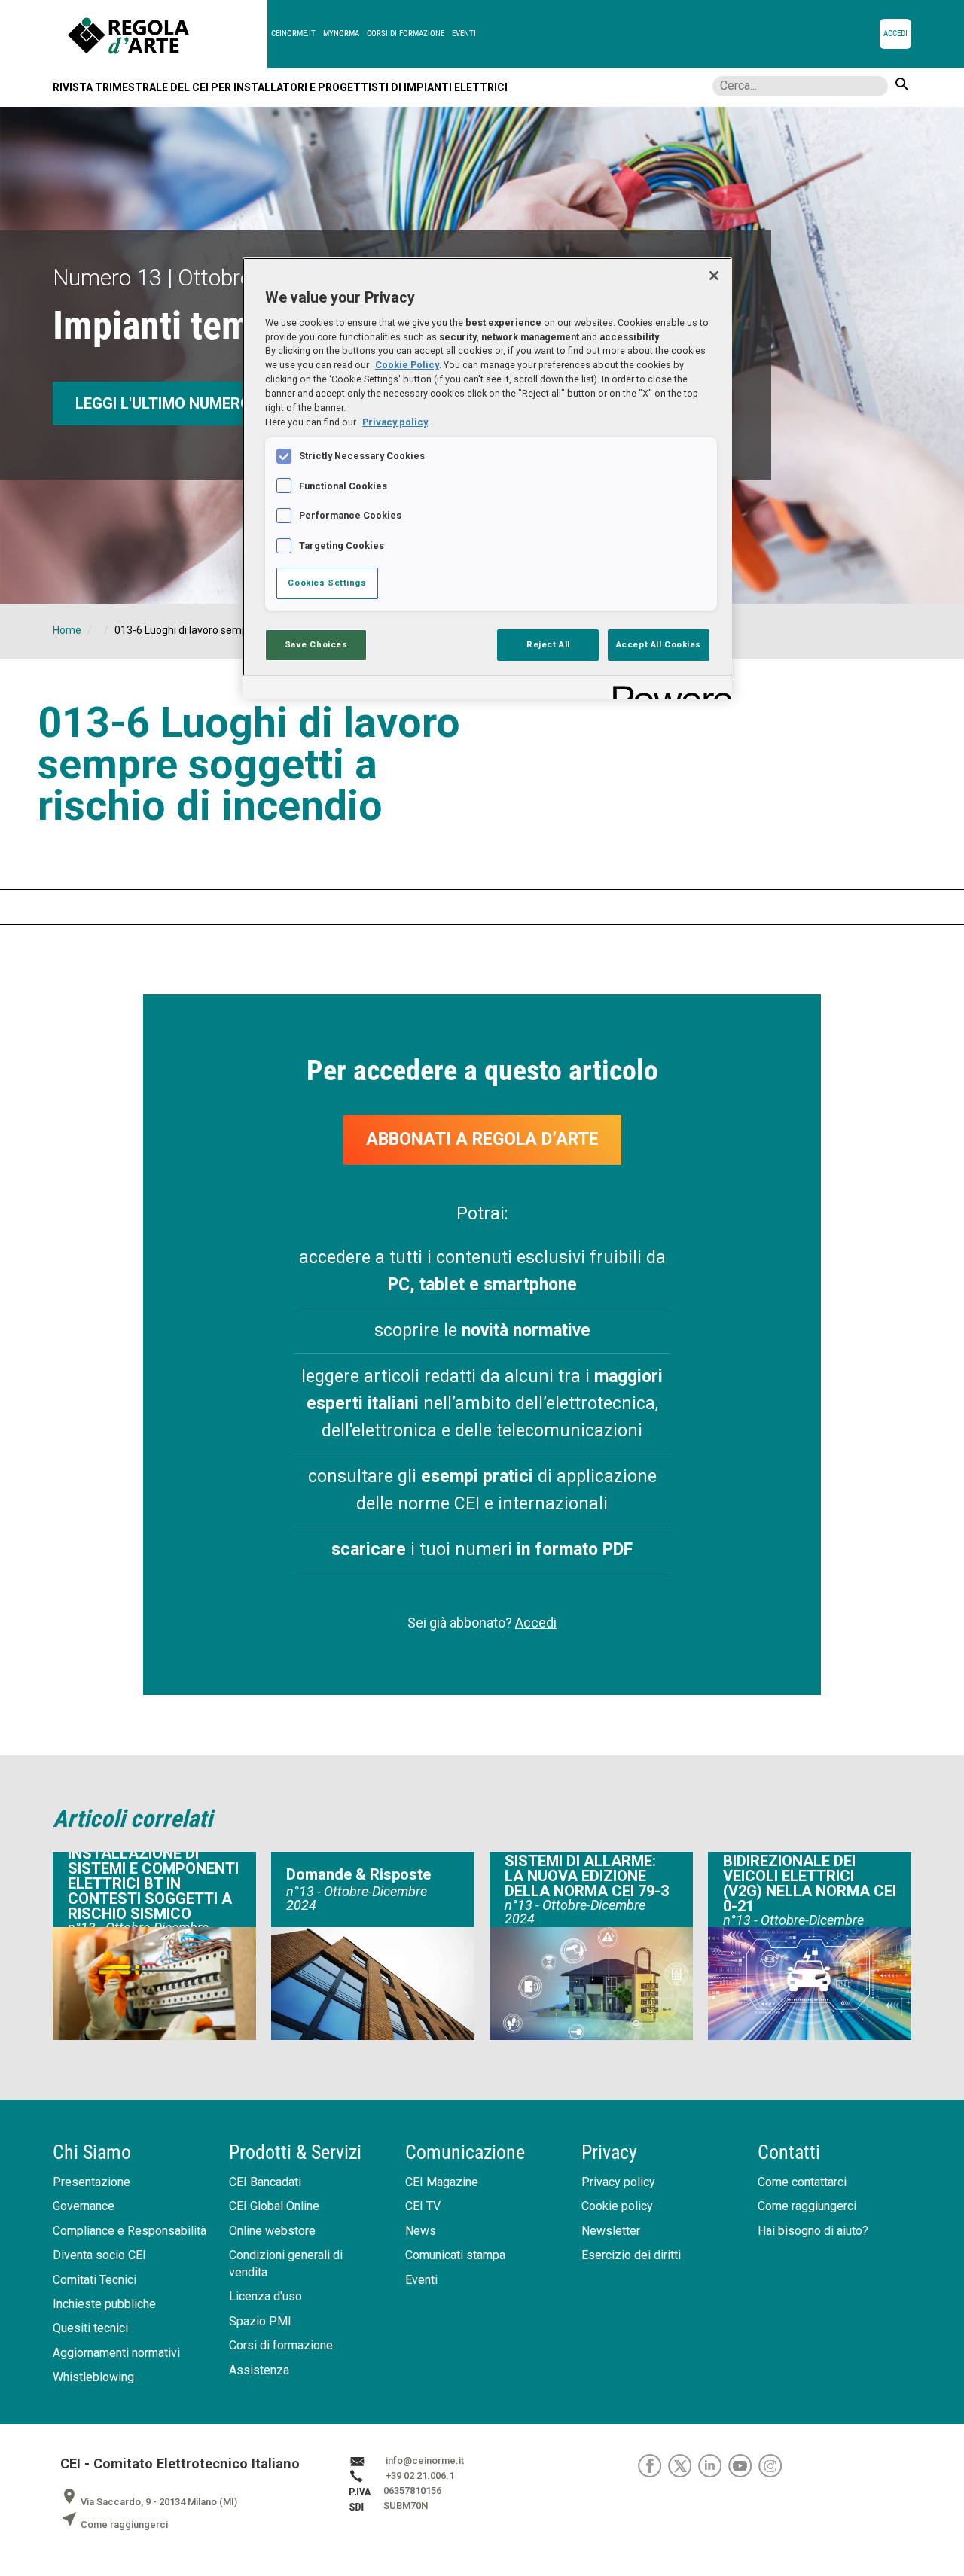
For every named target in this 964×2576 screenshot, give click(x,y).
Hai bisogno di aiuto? (813, 2231)
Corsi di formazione (406, 33)
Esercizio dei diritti (631, 2255)
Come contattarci (802, 2182)
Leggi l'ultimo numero (163, 403)
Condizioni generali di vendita (286, 2264)
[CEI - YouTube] (743, 2465)
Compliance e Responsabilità (130, 2231)
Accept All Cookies (659, 644)
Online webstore (272, 2231)
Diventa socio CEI (99, 2255)
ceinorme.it (293, 33)
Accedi (536, 1623)
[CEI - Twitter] (683, 2465)
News (421, 2231)
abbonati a (482, 1139)
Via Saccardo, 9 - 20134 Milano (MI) (149, 2502)
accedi (895, 33)
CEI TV (423, 2206)
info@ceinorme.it (425, 2460)
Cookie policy (617, 2206)
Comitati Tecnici (95, 2280)
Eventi (464, 33)
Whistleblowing (93, 2377)
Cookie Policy (407, 365)
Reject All (548, 644)
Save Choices (316, 644)
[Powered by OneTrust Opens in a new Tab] (667, 689)
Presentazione (92, 2182)
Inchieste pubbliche (104, 2304)
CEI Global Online (274, 2206)
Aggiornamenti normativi (116, 2353)
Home (67, 630)
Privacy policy (618, 2182)
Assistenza (259, 2370)
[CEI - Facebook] (653, 2465)
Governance (84, 2206)
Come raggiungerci (807, 2206)
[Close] (714, 276)
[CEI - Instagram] (772, 2465)
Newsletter (611, 2231)
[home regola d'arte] (168, 34)
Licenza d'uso (265, 2296)
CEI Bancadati (265, 2182)
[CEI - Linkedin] (713, 2465)
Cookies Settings (327, 583)
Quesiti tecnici (90, 2328)
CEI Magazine (442, 2182)
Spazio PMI (260, 2321)
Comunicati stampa (455, 2255)
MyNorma (341, 33)
